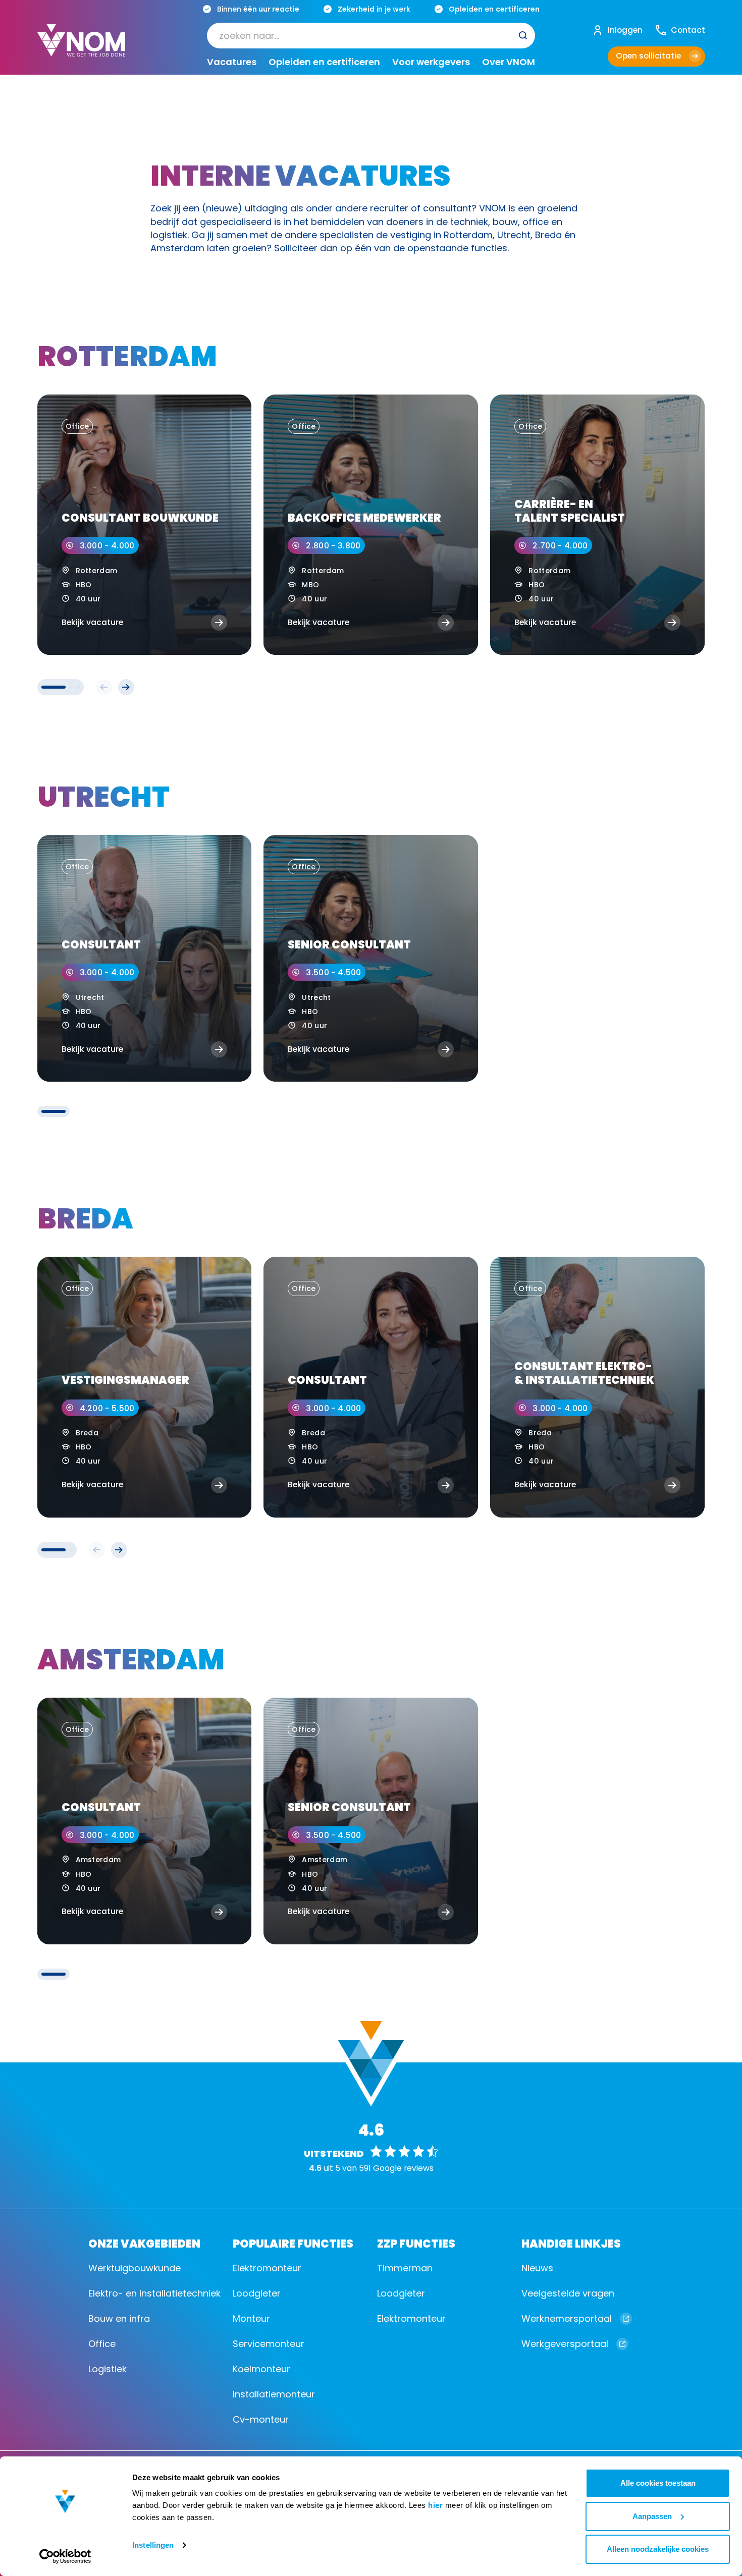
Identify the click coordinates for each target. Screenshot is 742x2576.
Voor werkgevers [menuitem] (431, 62)
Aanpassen (652, 2516)
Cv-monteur (261, 2419)
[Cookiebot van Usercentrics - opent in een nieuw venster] (65, 2556)
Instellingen (153, 2545)
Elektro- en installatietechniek (154, 2293)
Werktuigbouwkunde (135, 2268)
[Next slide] (126, 687)
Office (102, 2344)
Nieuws (537, 2268)
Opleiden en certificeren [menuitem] (324, 62)
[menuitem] (371, 35)
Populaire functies (293, 2243)
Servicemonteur (269, 2344)
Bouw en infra (119, 2318)
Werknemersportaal (567, 2318)
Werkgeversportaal (565, 2344)
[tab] (54, 687)
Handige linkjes (571, 2243)
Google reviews (403, 2168)
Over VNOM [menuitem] (509, 62)
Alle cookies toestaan (658, 2483)
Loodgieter (257, 2293)
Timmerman (405, 2268)
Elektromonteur (267, 2268)
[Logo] (81, 48)
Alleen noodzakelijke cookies (658, 2549)
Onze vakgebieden (144, 2243)
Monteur (251, 2318)
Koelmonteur (261, 2369)
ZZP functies (416, 2243)
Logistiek (108, 2369)
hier (435, 2505)
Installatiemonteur (274, 2394)
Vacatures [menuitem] (232, 62)
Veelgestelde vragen (568, 2293)
